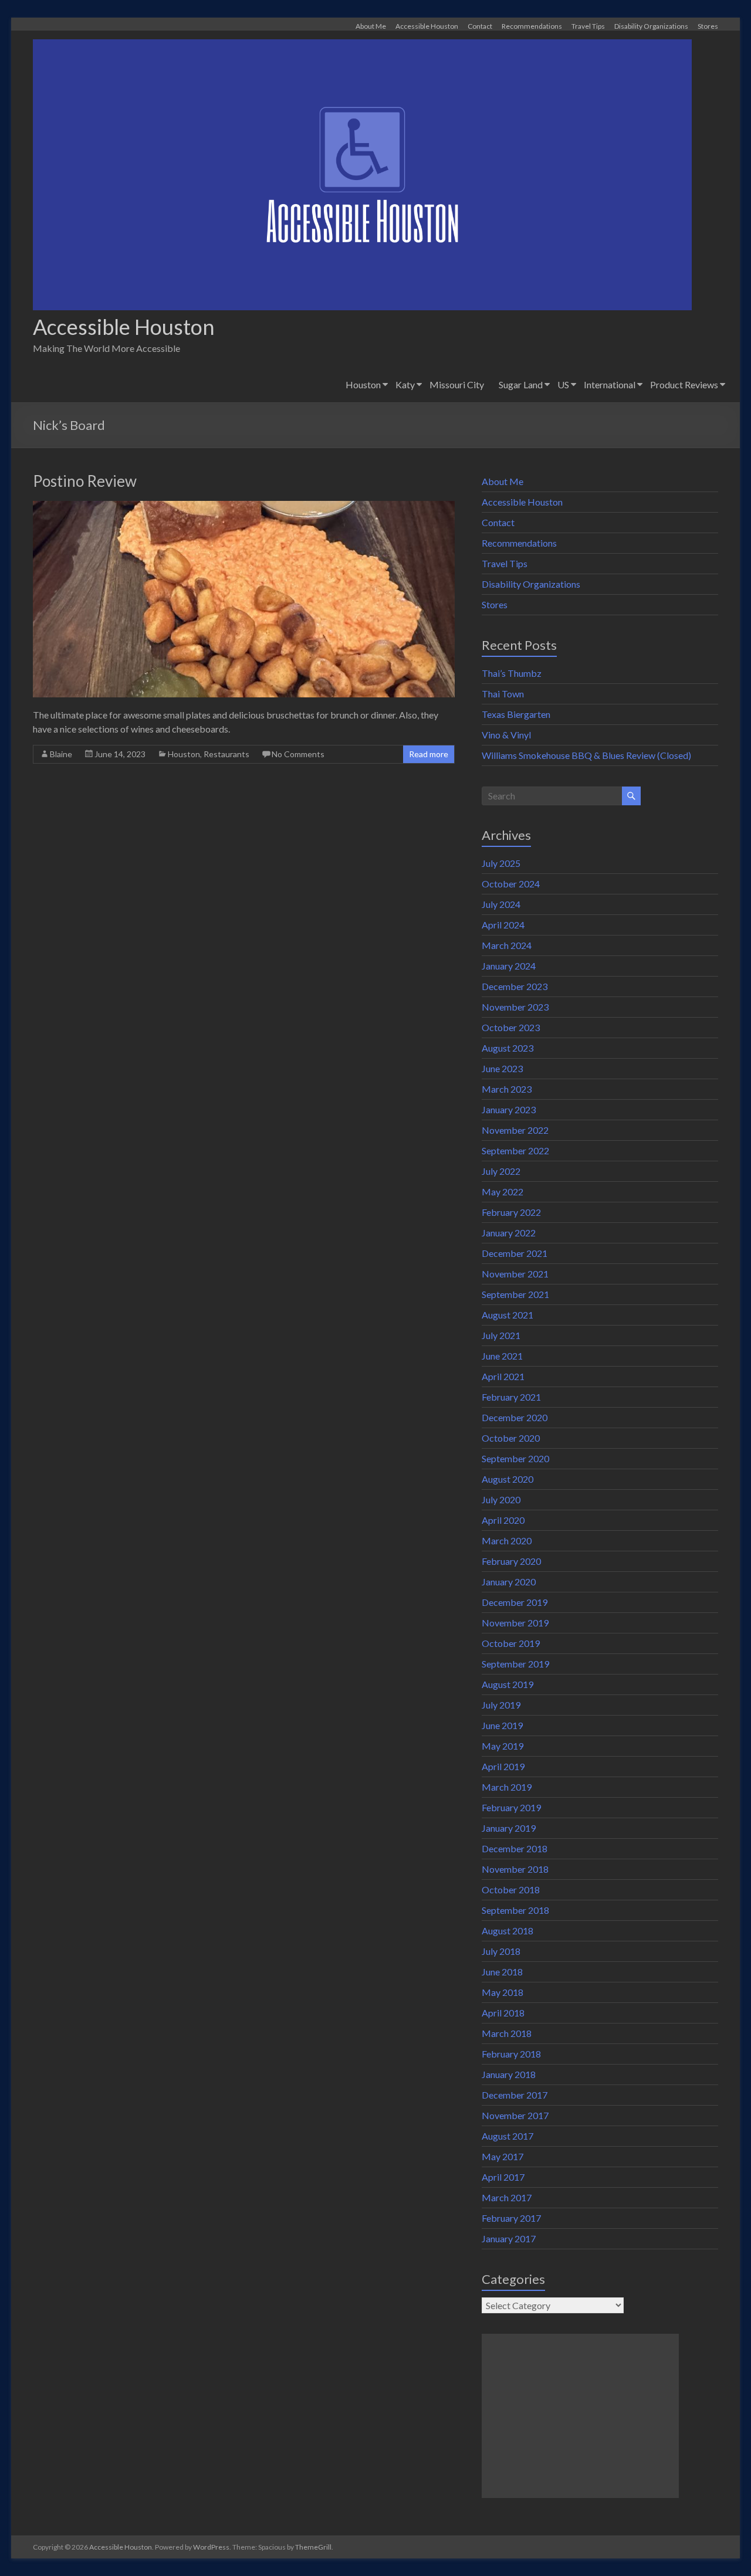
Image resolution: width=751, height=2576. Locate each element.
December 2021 (515, 1253)
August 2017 (508, 2136)
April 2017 (503, 2177)
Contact (480, 26)
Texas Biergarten (516, 714)
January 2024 (509, 966)
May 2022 (503, 1192)
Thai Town (503, 694)
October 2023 (511, 1027)
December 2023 (515, 986)
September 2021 (515, 1294)
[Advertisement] (580, 2416)
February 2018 (511, 2054)
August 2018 (508, 1931)
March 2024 (507, 945)
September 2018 (515, 1910)
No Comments (298, 754)
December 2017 (515, 2095)
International (610, 384)
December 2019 (515, 1602)
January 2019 (509, 1828)
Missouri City (457, 384)
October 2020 (511, 1438)
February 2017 (511, 2218)
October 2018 (511, 1889)
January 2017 (509, 2238)
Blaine (61, 754)
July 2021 (501, 1335)
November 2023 (515, 1007)
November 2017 (515, 2115)
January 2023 (509, 1109)
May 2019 (503, 1746)
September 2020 (515, 1458)
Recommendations (532, 26)
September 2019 (515, 1664)
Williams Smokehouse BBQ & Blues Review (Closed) (586, 755)
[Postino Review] (244, 506)
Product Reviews (684, 384)
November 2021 (515, 1274)
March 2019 (507, 1787)
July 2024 (501, 904)
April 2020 (503, 1520)
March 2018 (507, 2033)
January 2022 (509, 1233)
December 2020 (515, 1417)
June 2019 (502, 1725)
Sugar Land (521, 384)
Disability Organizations (651, 26)
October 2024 (511, 884)
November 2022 (515, 1130)
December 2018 (515, 1848)
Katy (405, 384)
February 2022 (511, 1212)
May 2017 (503, 2156)
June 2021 (502, 1356)
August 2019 (508, 1684)
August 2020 (508, 1479)
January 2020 (509, 1582)
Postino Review (85, 481)
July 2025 (501, 863)
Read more (429, 754)
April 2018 (503, 2013)
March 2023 (507, 1089)
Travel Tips (588, 26)
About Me (371, 26)
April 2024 (503, 925)
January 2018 (509, 2074)
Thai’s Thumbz (512, 673)
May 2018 (503, 1992)
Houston (363, 384)
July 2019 (501, 1705)
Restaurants (226, 754)
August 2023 (508, 1048)
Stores (708, 26)
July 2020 (501, 1499)
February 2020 (511, 1561)
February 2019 (511, 1807)
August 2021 (508, 1315)
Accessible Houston (427, 26)
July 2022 (501, 1171)
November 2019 (515, 1623)
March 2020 (507, 1540)
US (563, 384)
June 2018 (502, 1972)
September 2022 (515, 1150)
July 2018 (501, 1951)
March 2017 (507, 2197)
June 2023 (502, 1068)
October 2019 (511, 1643)
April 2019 (503, 1766)
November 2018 (515, 1869)
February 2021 (511, 1397)
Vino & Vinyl (506, 735)
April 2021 (503, 1376)
